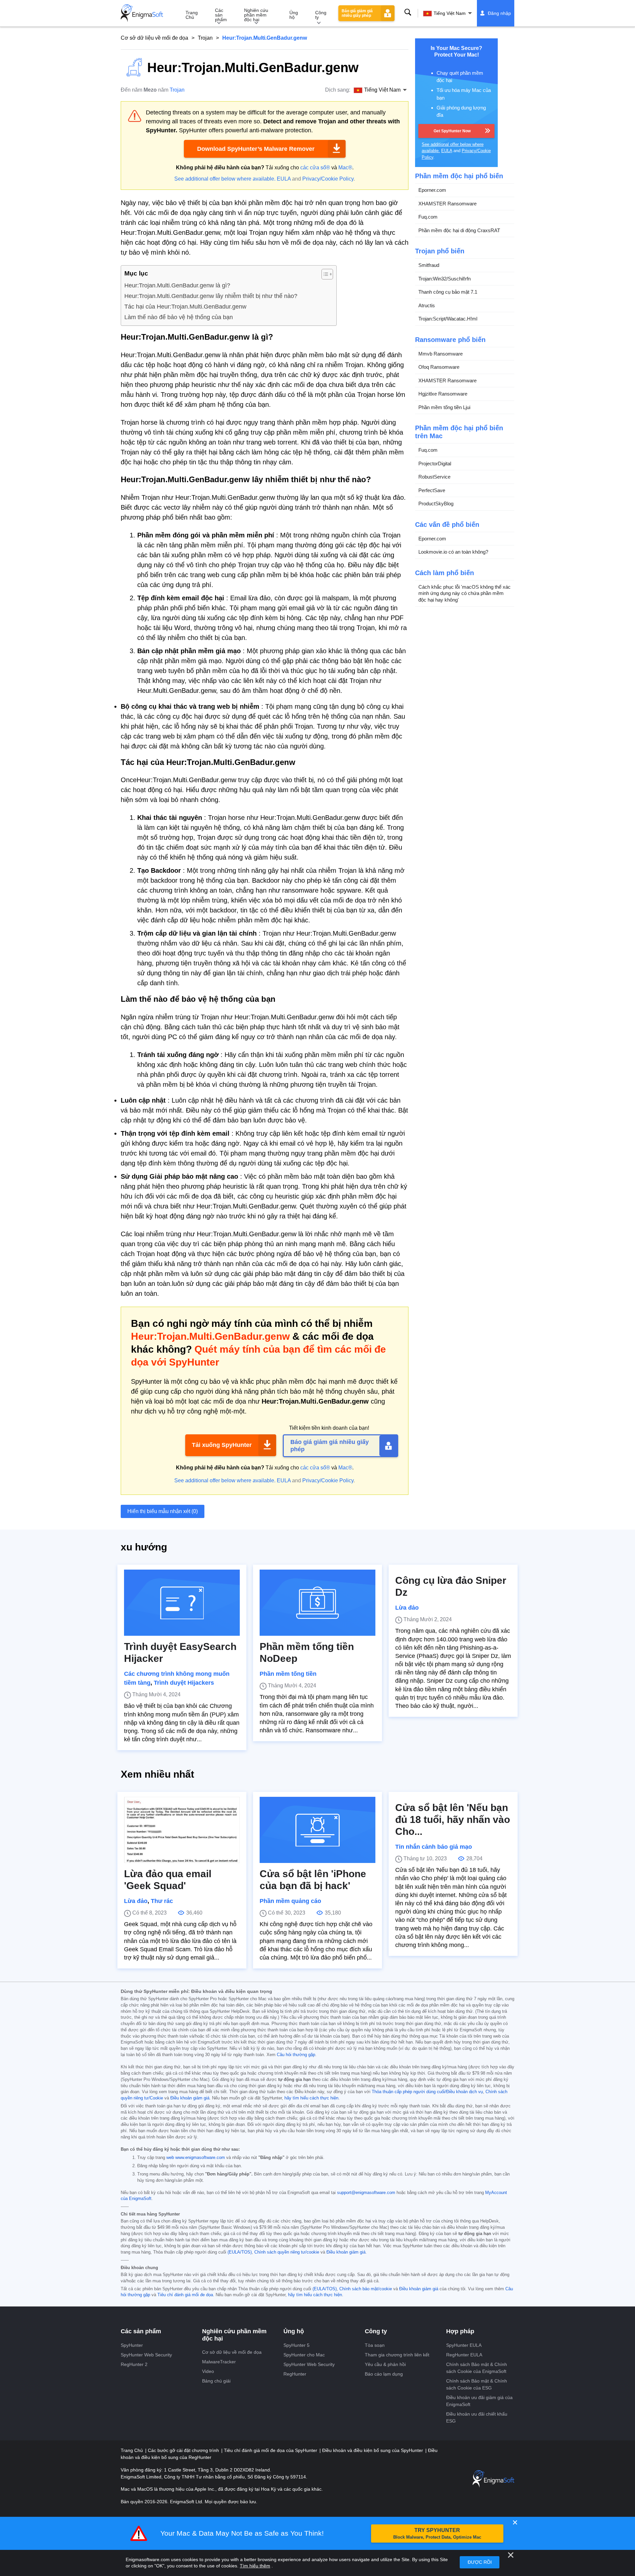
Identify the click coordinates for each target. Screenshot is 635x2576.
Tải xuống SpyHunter (222, 1445)
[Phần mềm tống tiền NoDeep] (317, 1603)
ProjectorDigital (435, 463)
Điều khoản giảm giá (190, 2098)
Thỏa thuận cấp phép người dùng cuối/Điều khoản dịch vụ (427, 2092)
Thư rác (162, 1901)
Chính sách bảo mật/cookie (366, 2289)
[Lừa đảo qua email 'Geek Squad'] (182, 1830)
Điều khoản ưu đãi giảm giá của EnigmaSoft (479, 2401)
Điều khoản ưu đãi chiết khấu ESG (477, 2417)
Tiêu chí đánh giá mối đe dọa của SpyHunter (271, 2450)
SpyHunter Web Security (146, 2355)
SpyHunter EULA (464, 2345)
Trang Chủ (192, 15)
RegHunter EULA (464, 2355)
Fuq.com (428, 217)
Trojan (205, 38)
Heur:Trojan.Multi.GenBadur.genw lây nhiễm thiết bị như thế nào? (211, 296)
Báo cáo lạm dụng (384, 2374)
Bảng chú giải (216, 2381)
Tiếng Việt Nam (450, 13)
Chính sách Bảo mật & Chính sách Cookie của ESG (477, 2384)
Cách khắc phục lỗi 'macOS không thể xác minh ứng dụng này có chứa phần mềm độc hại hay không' (465, 593)
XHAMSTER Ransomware (447, 203)
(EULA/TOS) (240, 2252)
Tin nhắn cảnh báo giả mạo (434, 1847)
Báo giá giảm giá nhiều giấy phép (357, 13)
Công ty (321, 15)
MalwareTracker (219, 2362)
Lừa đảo (407, 1608)
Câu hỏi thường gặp (296, 2055)
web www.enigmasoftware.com (196, 2158)
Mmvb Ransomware (441, 353)
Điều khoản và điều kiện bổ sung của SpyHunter (373, 2450)
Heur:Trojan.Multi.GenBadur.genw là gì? (177, 285)
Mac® (345, 168)
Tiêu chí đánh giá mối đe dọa (185, 2295)
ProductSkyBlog (436, 504)
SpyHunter (132, 2345)
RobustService (434, 477)
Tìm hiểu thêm (255, 2566)
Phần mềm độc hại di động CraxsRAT (459, 230)
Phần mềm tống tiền (288, 1674)
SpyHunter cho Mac (304, 2355)
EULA (284, 179)
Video (208, 2371)
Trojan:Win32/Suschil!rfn (444, 278)
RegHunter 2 (134, 2364)
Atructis (427, 305)
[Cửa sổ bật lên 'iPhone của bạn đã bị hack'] (317, 1830)
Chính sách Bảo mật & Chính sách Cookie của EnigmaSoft (477, 2368)
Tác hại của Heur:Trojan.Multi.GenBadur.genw (185, 307)
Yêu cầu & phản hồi (385, 2364)
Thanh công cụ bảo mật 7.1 (448, 292)
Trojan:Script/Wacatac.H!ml (448, 319)
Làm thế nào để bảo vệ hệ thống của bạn (179, 317)
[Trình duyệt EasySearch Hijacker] (182, 1603)
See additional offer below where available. (225, 179)
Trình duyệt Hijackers (184, 1683)
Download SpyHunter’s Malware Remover (256, 149)
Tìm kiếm (408, 12)
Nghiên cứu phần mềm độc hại (256, 15)
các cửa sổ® (315, 168)
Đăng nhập (499, 13)
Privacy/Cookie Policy (328, 179)
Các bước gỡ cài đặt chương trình (184, 2450)
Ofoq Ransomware (439, 367)
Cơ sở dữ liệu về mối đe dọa (154, 38)
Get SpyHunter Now (452, 131)
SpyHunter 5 (296, 2345)
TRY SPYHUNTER (437, 2534)
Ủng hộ (294, 15)
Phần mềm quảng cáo (290, 1901)
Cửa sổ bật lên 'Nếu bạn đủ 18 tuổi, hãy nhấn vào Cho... (453, 1819)
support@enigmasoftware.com (366, 2193)
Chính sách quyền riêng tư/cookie (287, 2252)
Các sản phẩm (221, 15)
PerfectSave (432, 490)
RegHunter (295, 2374)
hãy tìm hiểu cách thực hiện (311, 2098)
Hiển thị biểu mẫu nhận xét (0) (163, 1511)
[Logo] (142, 13)
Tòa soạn (375, 2345)
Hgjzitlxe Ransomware (443, 394)
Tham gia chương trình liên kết (397, 2355)
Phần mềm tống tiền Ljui (444, 407)
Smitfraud (429, 265)
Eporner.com (432, 190)
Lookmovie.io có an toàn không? (453, 552)
